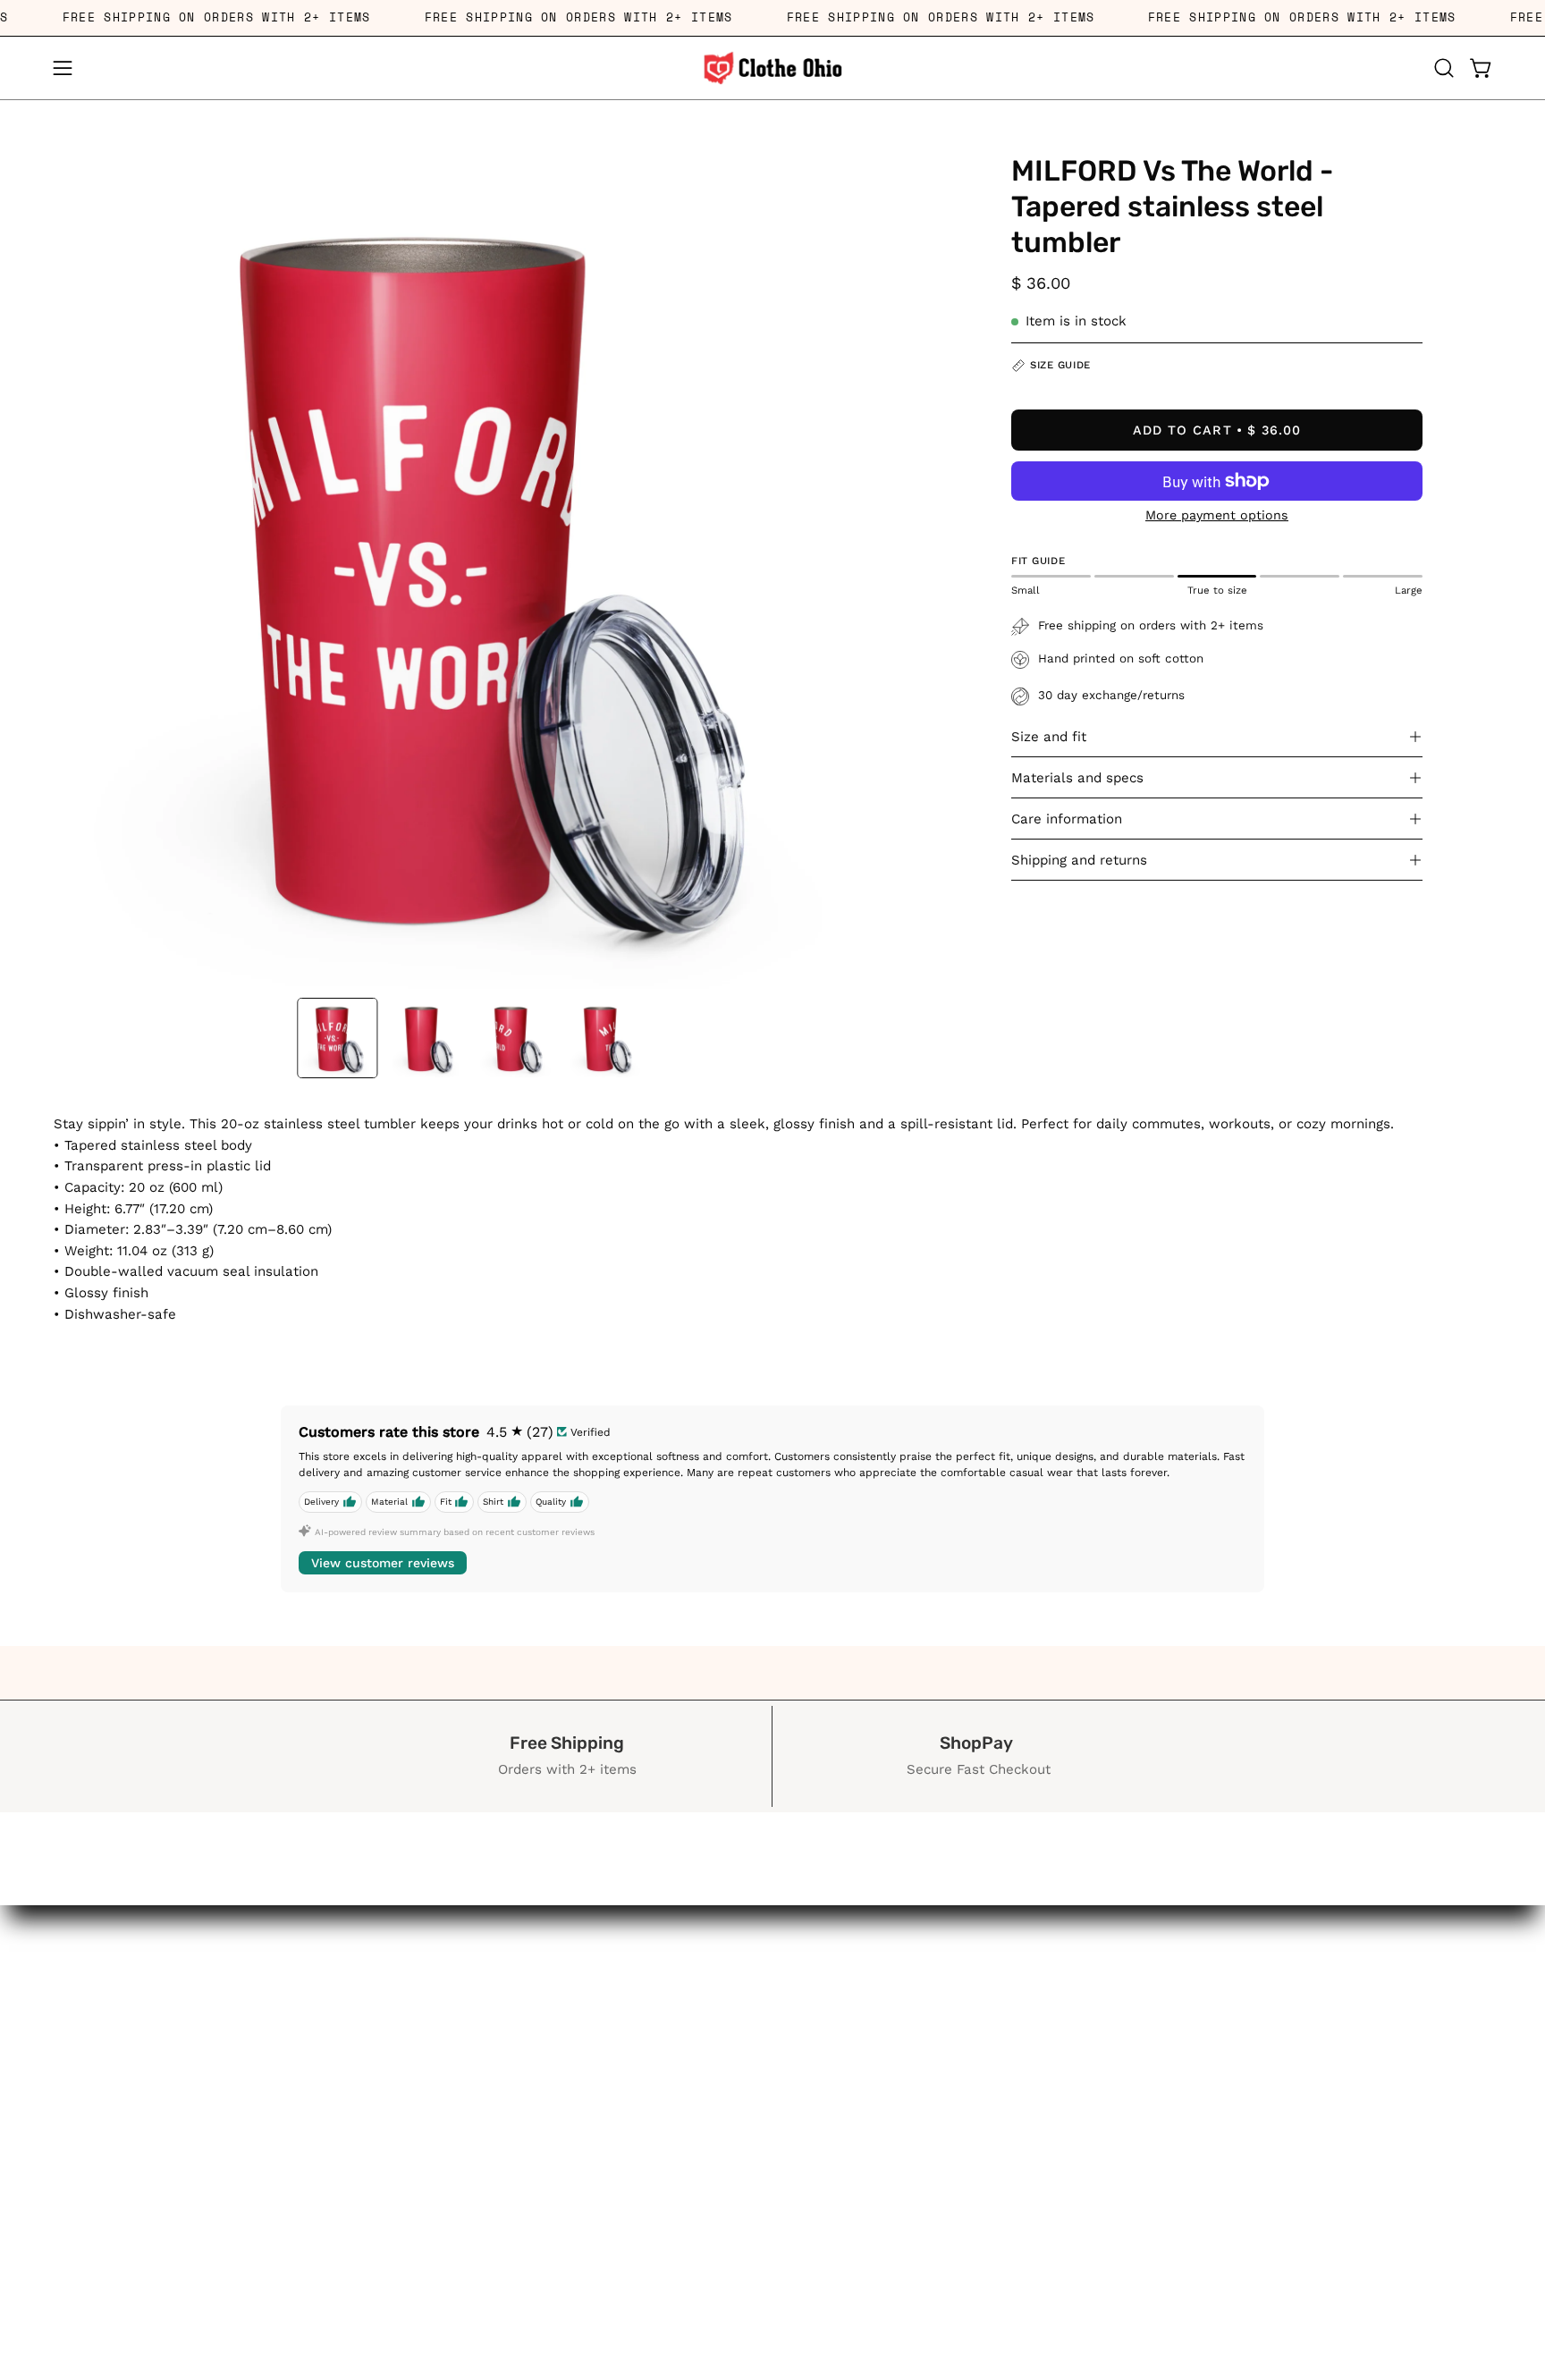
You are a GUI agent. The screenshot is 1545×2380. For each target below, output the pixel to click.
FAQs (183, 2306)
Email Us (183, 2213)
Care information (1067, 819)
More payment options (1217, 515)
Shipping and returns (1079, 860)
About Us (183, 2275)
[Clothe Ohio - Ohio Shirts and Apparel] (772, 68)
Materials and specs (1077, 778)
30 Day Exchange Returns (183, 2244)
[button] (1444, 68)
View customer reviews (383, 1563)
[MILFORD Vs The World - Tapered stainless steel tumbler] (337, 1038)
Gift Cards (183, 2337)
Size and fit (1049, 737)
